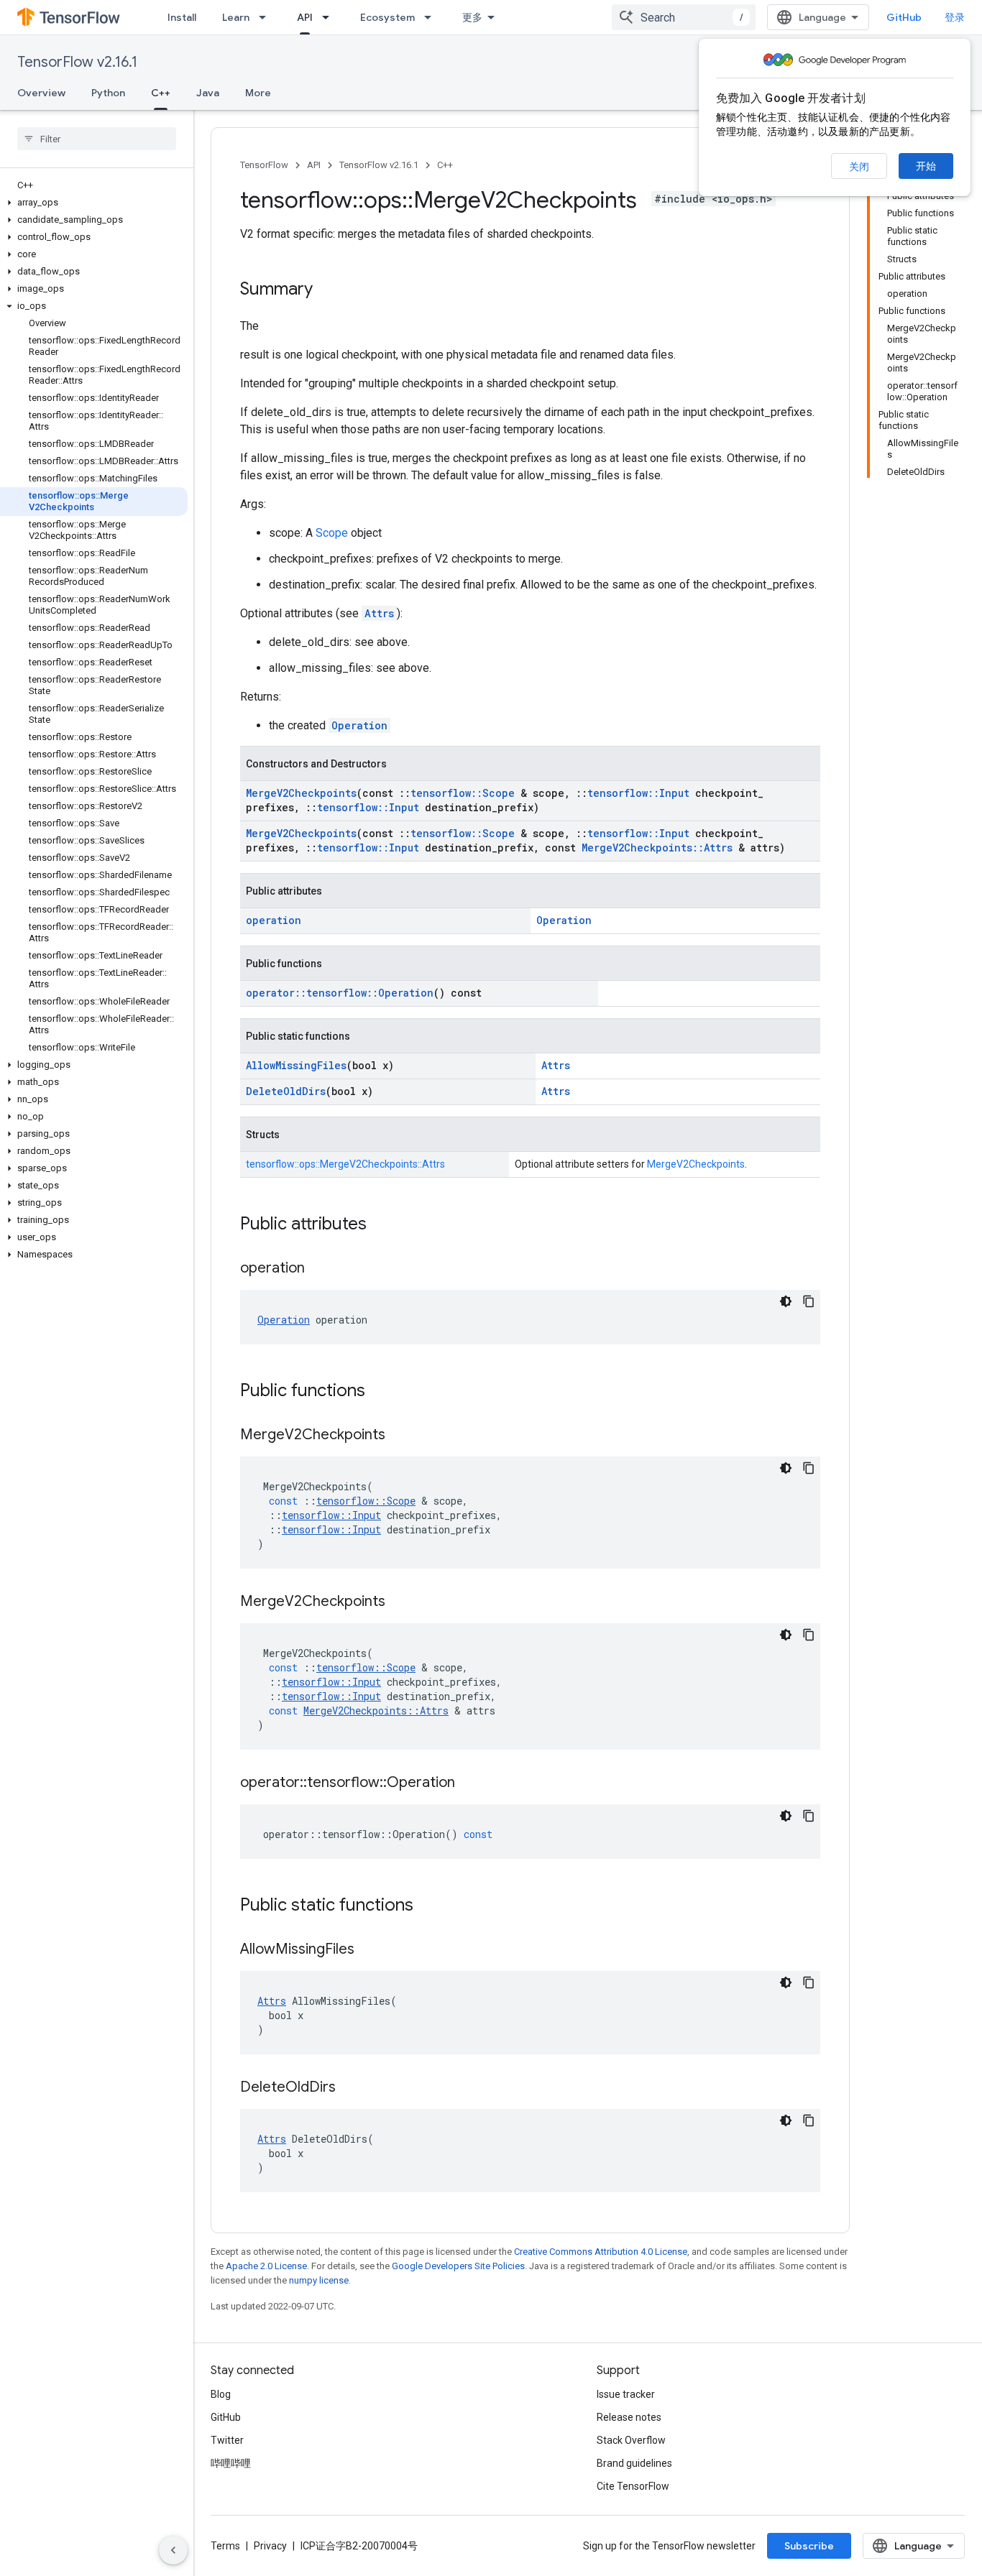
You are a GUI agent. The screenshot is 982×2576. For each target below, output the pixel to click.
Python (108, 93)
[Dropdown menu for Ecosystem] (432, 17)
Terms (225, 2546)
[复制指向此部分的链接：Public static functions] (428, 1906)
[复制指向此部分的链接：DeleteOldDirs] (350, 2088)
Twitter (227, 2440)
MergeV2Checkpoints (301, 793)
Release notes (629, 2417)
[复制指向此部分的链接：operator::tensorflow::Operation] (469, 1783)
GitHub (904, 17)
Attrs (379, 613)
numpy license (319, 2280)
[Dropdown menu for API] (330, 17)
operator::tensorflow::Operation (340, 993)
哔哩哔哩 (231, 2463)
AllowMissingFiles (296, 1065)
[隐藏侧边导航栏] (173, 2550)
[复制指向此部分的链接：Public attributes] (381, 1225)
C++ (161, 93)
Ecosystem (387, 17)
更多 (472, 17)
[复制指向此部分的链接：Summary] (327, 290)
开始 (926, 166)
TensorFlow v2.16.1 (77, 62)
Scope (332, 533)
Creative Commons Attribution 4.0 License (601, 2252)
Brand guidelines (634, 2463)
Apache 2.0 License (266, 2266)
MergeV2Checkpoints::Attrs (657, 848)
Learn (236, 17)
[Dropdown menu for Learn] (267, 17)
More (258, 93)
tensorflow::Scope (463, 793)
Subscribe (809, 2546)
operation (274, 920)
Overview (41, 93)
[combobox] (684, 17)
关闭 (859, 167)
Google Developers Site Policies (458, 2266)
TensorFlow (264, 165)
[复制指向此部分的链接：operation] (319, 1269)
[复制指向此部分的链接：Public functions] (380, 1392)
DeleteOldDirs (286, 1091)
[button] (94, 203)
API (305, 17)
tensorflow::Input (638, 793)
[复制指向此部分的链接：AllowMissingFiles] (369, 1950)
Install (182, 17)
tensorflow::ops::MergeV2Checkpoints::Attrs (345, 1164)
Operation (359, 725)
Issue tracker (626, 2394)
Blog (221, 2394)
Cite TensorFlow (633, 2486)
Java (208, 93)
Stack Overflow (631, 2440)
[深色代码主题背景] (786, 1301)
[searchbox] (97, 139)
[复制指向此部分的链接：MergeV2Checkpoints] (400, 1436)
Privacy (270, 2546)
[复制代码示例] (809, 1301)
